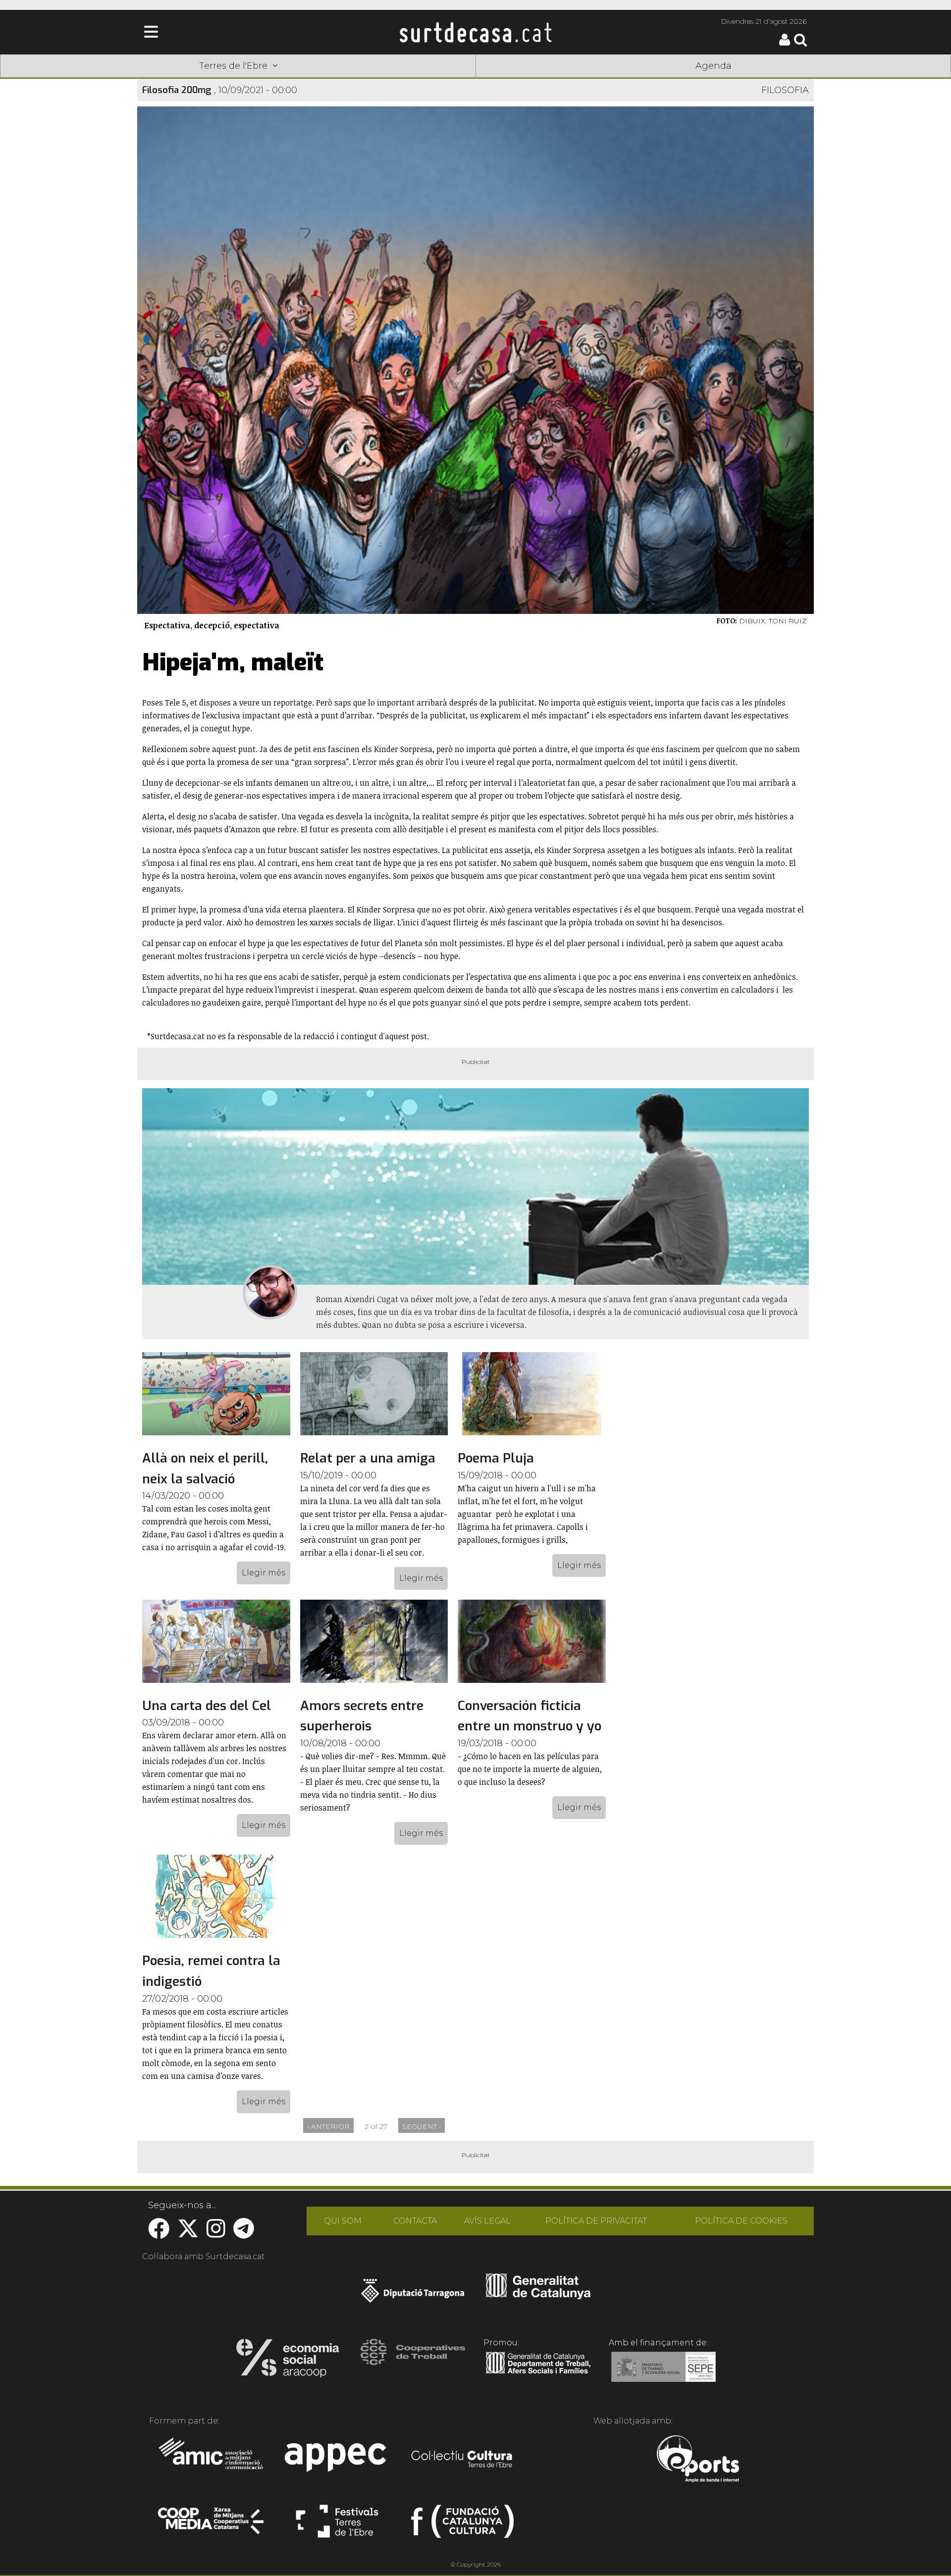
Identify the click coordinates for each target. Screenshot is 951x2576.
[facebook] (159, 2234)
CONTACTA (415, 2221)
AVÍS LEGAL (487, 2221)
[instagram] (216, 2234)
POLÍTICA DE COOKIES (741, 2221)
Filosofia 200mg (177, 90)
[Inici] (475, 32)
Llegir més (264, 1573)
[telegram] (244, 2234)
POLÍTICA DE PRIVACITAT (596, 2221)
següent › (422, 2126)
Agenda (713, 66)
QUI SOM (343, 2221)
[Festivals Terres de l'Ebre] (337, 2525)
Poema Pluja (496, 1458)
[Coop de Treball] (413, 2361)
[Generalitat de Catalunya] (538, 2296)
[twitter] (188, 2234)
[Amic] (212, 2460)
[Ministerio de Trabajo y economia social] (663, 2374)
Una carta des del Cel (207, 1706)
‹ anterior (328, 2126)
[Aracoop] (288, 2361)
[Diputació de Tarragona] (413, 2296)
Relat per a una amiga (368, 1458)
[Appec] (337, 2460)
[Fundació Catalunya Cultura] (462, 2525)
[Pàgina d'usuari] (785, 43)
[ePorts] (698, 2460)
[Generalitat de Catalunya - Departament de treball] (538, 2374)
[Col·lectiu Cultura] (462, 2460)
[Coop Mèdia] (212, 2525)
